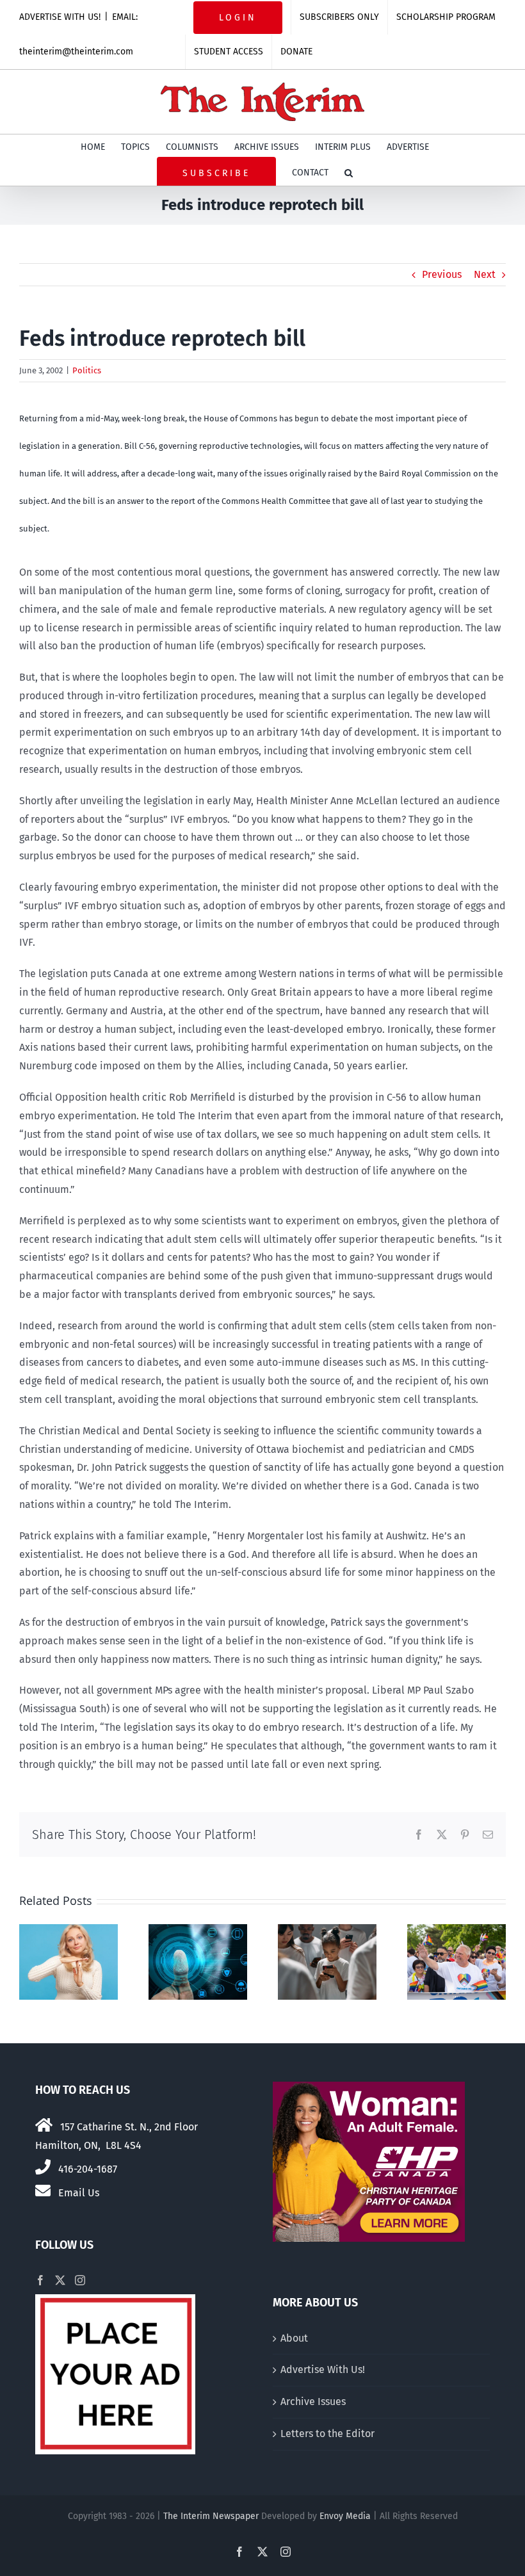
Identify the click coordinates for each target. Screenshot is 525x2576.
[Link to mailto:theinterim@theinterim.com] (43, 2191)
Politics (87, 370)
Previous (442, 274)
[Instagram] (80, 2280)
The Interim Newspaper (211, 2516)
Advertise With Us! (323, 2369)
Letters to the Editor (327, 2434)
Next (485, 274)
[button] (349, 173)
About (294, 2338)
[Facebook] (40, 2280)
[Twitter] (60, 2280)
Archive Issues (313, 2402)
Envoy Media (345, 2516)
